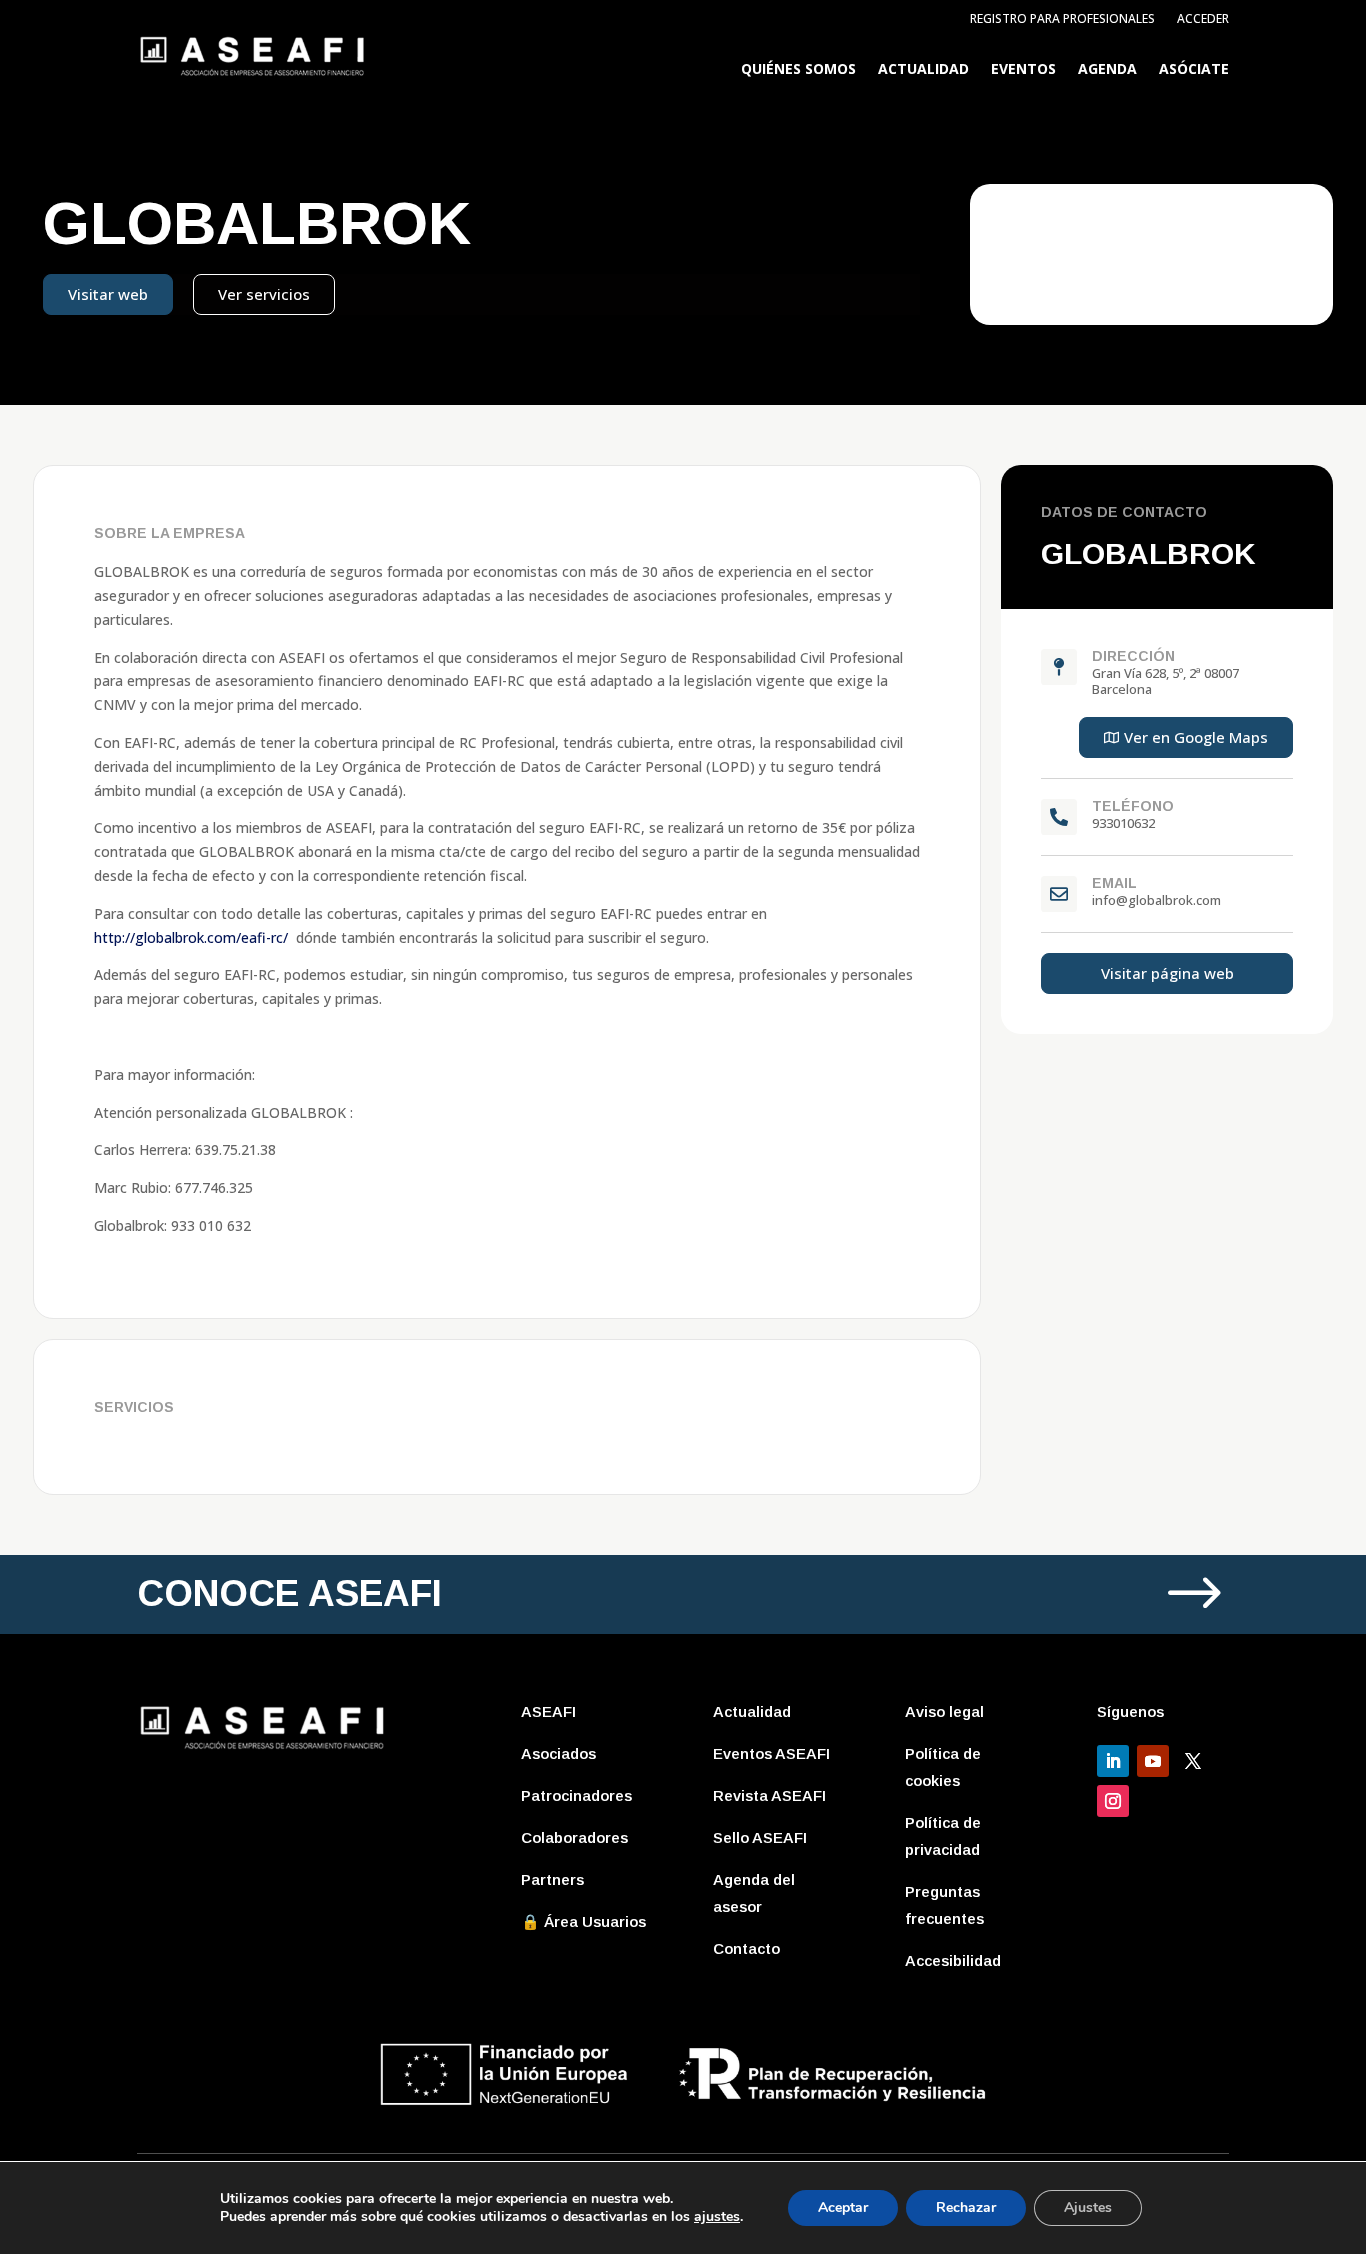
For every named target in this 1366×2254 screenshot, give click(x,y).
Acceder (1203, 19)
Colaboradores (574, 1837)
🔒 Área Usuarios (583, 1921)
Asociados (558, 1753)
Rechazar (966, 2207)
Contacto (746, 1948)
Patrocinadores (576, 1795)
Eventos (1023, 70)
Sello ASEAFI (760, 1837)
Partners (552, 1879)
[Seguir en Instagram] (1113, 1801)
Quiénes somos (798, 70)
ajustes (717, 2217)
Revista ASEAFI (769, 1795)
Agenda (1107, 70)
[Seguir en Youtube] (1153, 1761)
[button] (1186, 737)
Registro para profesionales (1062, 19)
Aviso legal (944, 1711)
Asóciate (1194, 70)
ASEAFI (548, 1711)
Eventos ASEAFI (771, 1753)
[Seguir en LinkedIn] (1113, 1761)
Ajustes (1088, 2207)
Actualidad (923, 70)
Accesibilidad (953, 1960)
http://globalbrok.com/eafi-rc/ (191, 937)
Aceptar (843, 2207)
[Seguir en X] (1193, 1761)
